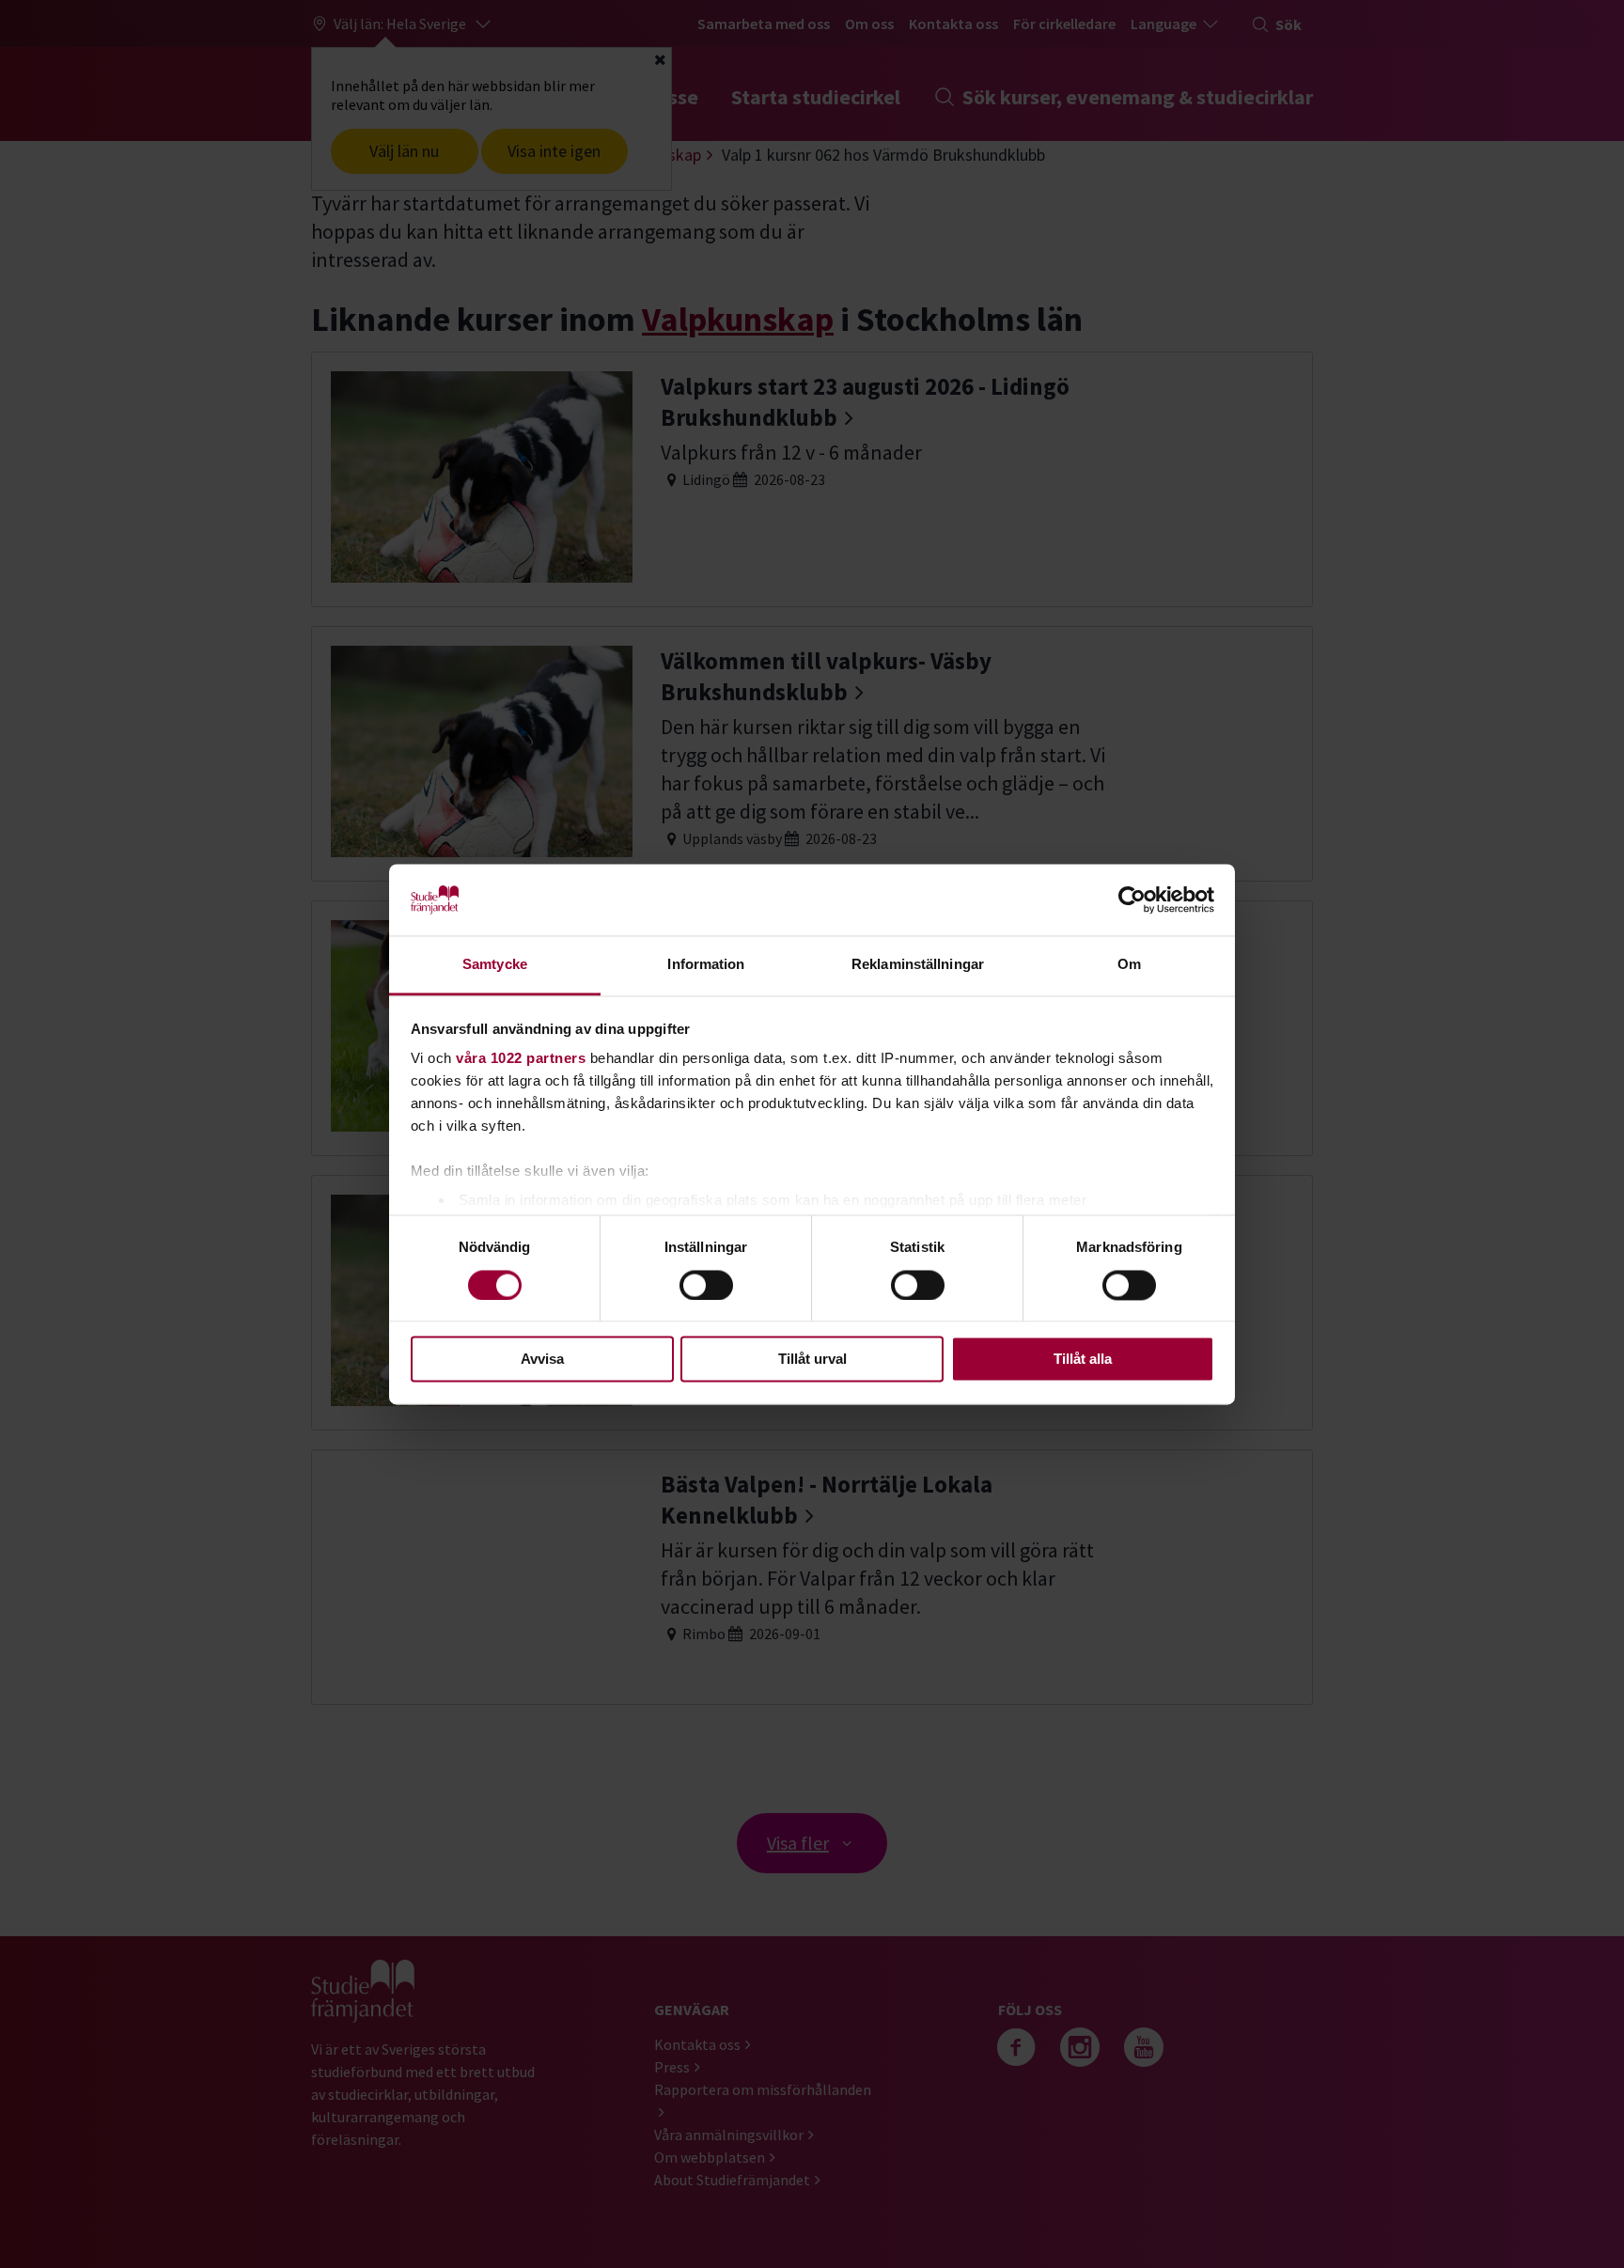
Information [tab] (706, 965)
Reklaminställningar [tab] (918, 965)
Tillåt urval (812, 1360)
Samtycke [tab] (495, 965)
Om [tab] (1129, 965)
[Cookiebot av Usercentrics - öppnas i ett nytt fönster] (1132, 899)
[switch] (706, 1285)
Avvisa (542, 1360)
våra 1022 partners (521, 1059)
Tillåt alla (1083, 1360)
